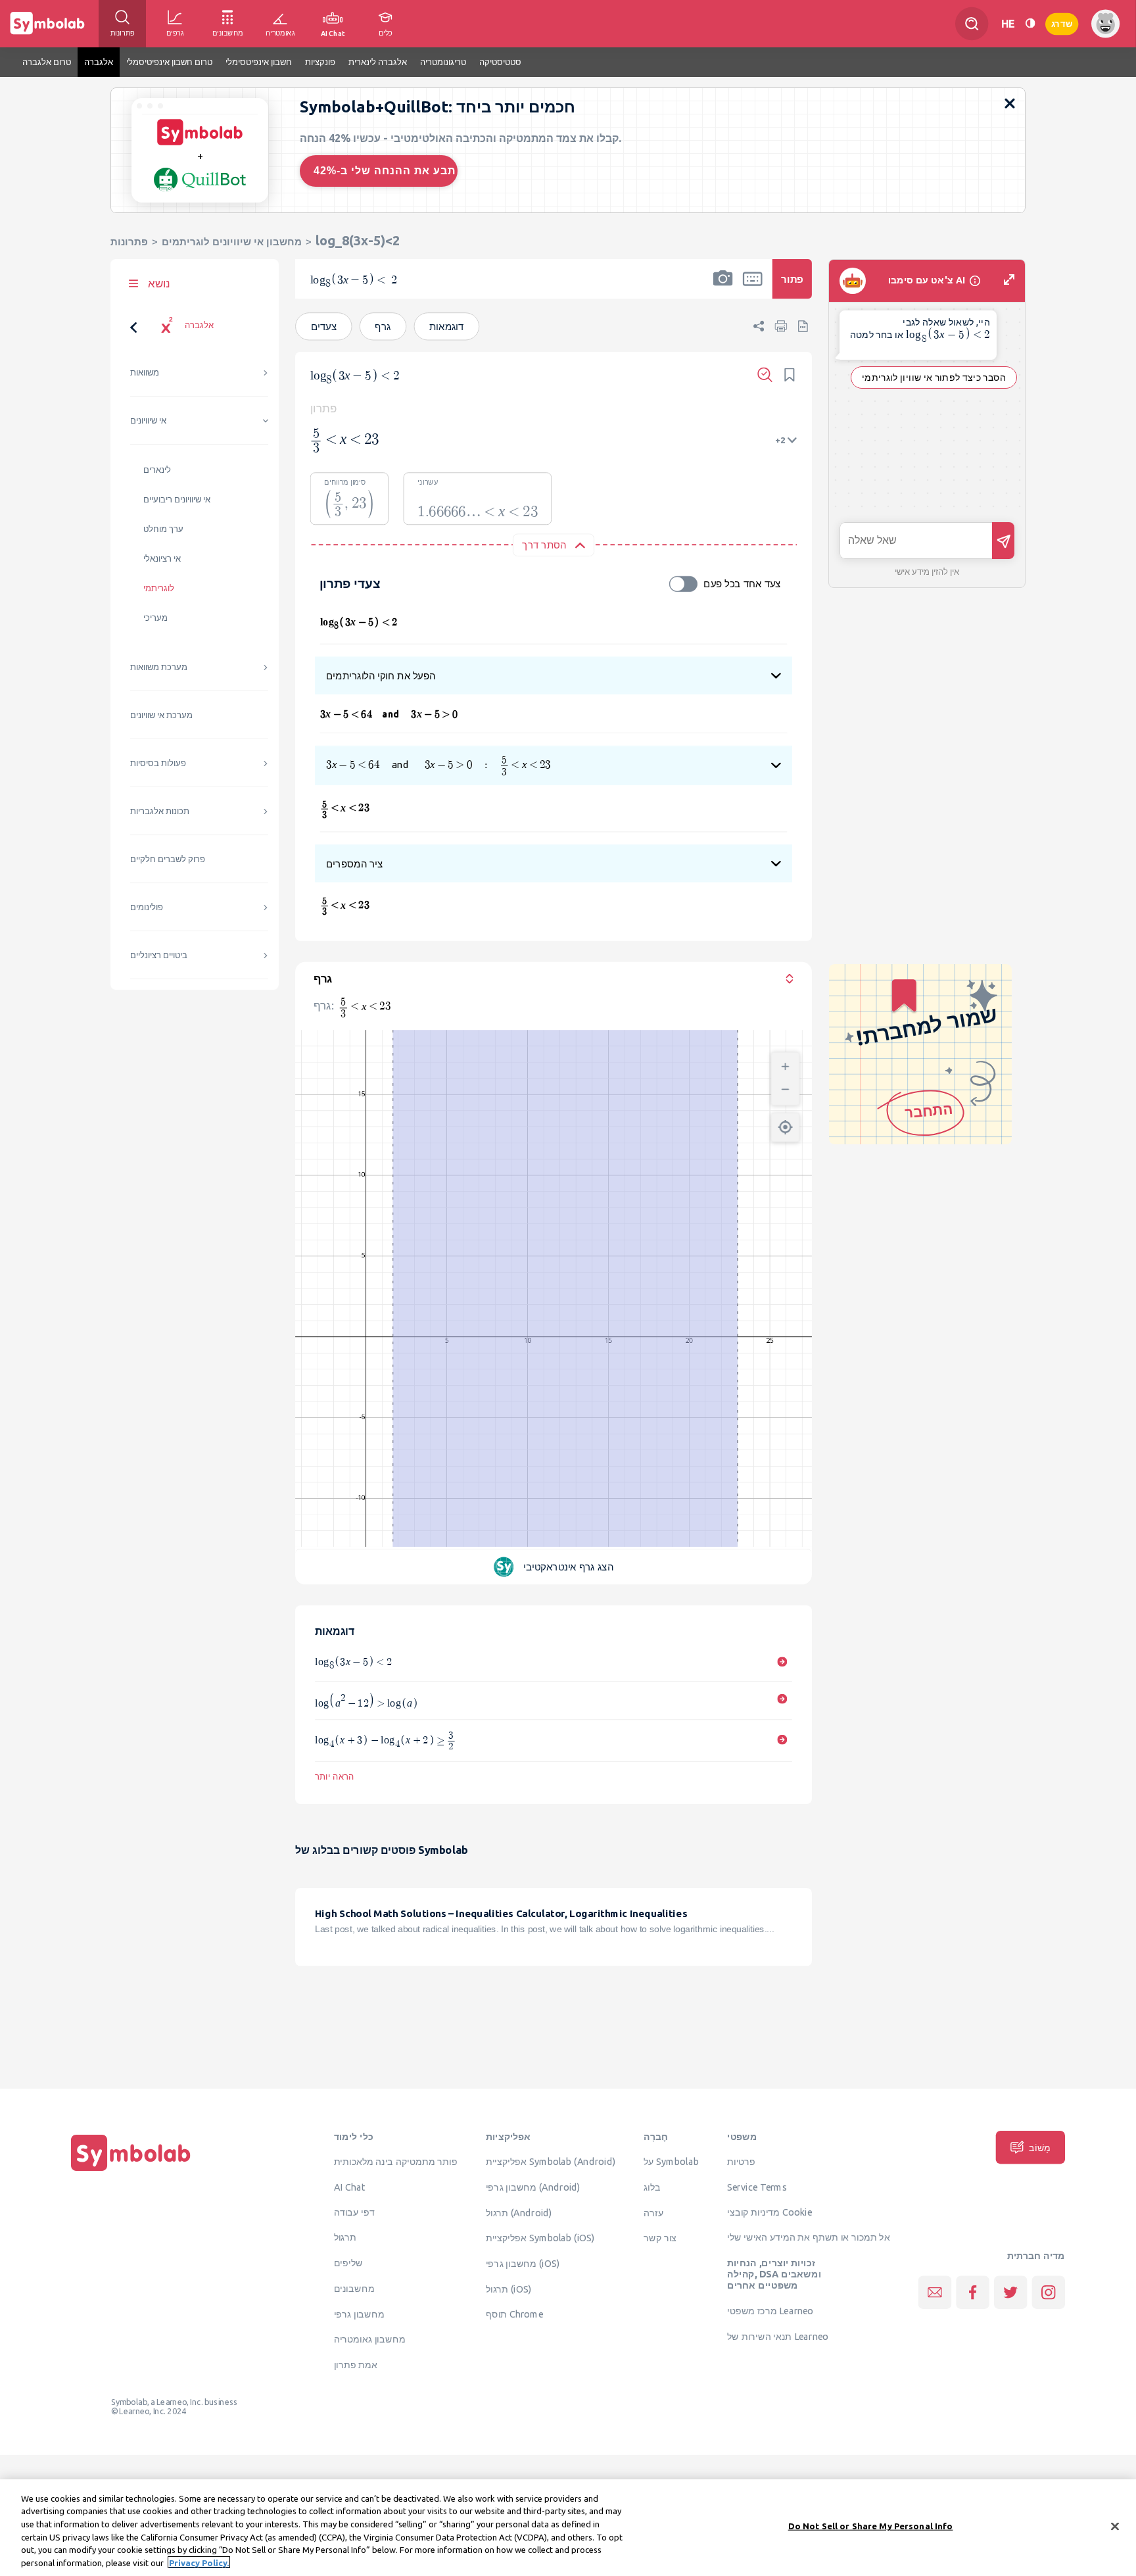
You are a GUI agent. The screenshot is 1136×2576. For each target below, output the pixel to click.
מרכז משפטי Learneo (770, 2311)
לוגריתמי (159, 588)
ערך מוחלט (163, 529)
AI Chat (350, 2187)
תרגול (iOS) (509, 2289)
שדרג (1062, 23)
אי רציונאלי (162, 559)
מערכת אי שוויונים (161, 715)
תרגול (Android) (519, 2212)
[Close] (1115, 2527)
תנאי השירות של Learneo (778, 2336)
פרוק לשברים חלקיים (168, 859)
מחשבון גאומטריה (370, 2339)
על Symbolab (671, 2162)
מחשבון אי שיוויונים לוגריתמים (232, 242)
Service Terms (757, 2187)
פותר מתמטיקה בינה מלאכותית (396, 2162)
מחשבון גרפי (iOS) (523, 2264)
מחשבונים (354, 2289)
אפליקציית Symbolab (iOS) (540, 2238)
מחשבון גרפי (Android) (533, 2187)
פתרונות (129, 242)
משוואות (145, 373)
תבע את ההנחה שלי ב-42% (385, 171)
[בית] (131, 2171)
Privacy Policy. (199, 2562)
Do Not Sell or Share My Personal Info (871, 2526)
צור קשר (660, 2238)
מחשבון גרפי (359, 2314)
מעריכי (155, 618)
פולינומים (147, 907)
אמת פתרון (356, 2365)
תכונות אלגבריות (160, 811)
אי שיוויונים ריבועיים (177, 499)
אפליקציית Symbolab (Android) (551, 2162)
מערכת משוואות (159, 667)
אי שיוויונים (148, 421)
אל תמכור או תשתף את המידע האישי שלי (809, 2237)
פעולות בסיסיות (158, 763)
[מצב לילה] (1030, 23)
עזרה (653, 2212)
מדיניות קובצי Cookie (769, 2212)
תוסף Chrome (514, 2314)
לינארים (157, 470)
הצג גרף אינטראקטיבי (568, 1567)
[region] (568, 2528)
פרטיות (741, 2162)
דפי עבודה (354, 2212)
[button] (723, 287)
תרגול (345, 2237)
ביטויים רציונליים (159, 955)
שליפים (348, 2263)
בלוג (652, 2187)
